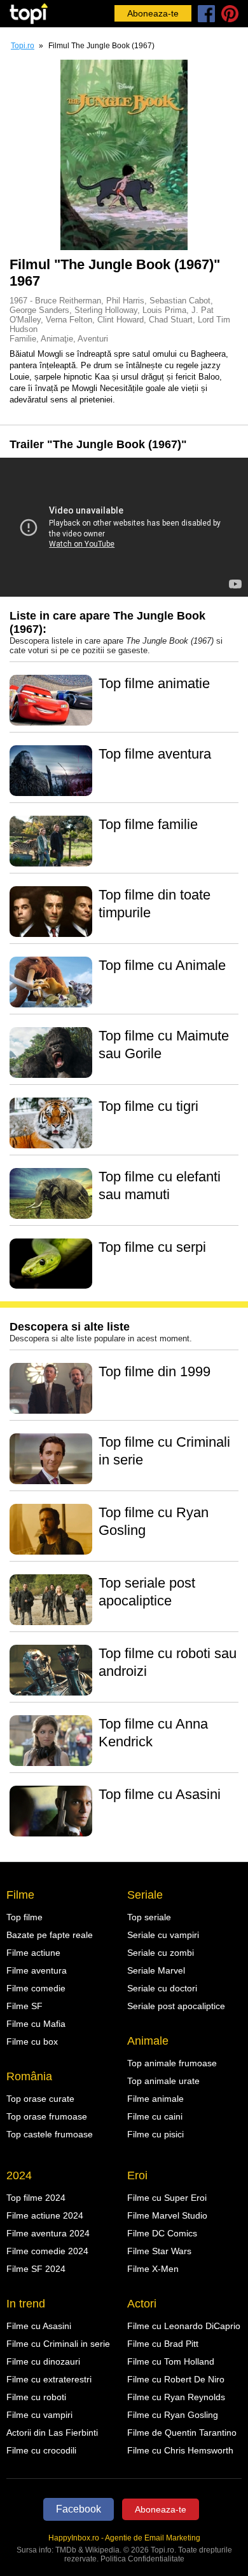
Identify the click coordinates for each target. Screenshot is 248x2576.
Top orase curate (40, 2099)
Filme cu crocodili (41, 2450)
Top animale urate (163, 2081)
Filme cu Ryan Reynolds (176, 2397)
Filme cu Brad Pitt (163, 2344)
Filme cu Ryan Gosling (173, 2415)
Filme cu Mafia (36, 2024)
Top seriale (149, 1917)
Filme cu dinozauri (43, 2361)
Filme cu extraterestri (49, 2379)
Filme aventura (37, 1970)
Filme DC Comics (162, 2233)
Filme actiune (33, 1953)
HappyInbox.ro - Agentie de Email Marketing (124, 2538)
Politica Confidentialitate (142, 2559)
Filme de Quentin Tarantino (182, 2433)
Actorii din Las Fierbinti (52, 2433)
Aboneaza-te (153, 13)
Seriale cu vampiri (163, 1935)
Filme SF (24, 2006)
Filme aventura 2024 (48, 2233)
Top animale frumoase (172, 2063)
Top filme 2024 (36, 2198)
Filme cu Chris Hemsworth (180, 2450)
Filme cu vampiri (39, 2415)
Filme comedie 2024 (47, 2251)
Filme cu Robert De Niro (176, 2379)
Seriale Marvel (156, 1970)
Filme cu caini (155, 2116)
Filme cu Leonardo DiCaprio (184, 2326)
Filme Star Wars (159, 2251)
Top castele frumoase (50, 2134)
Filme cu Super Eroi (167, 2198)
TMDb (66, 2550)
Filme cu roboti (36, 2397)
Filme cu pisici (155, 2134)
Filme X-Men (153, 2269)
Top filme (24, 1917)
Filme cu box (32, 2042)
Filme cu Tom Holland (171, 2361)
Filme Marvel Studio (167, 2215)
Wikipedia (102, 2550)
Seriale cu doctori (162, 1988)
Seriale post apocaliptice (176, 2006)
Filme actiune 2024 (45, 2215)
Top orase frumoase (47, 2116)
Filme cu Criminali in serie (58, 2344)
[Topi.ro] (29, 14)
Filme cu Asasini (39, 2326)
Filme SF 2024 (36, 2269)
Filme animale (155, 2099)
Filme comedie (36, 1988)
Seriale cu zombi (161, 1953)
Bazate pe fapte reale (50, 1935)
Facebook (79, 2509)
